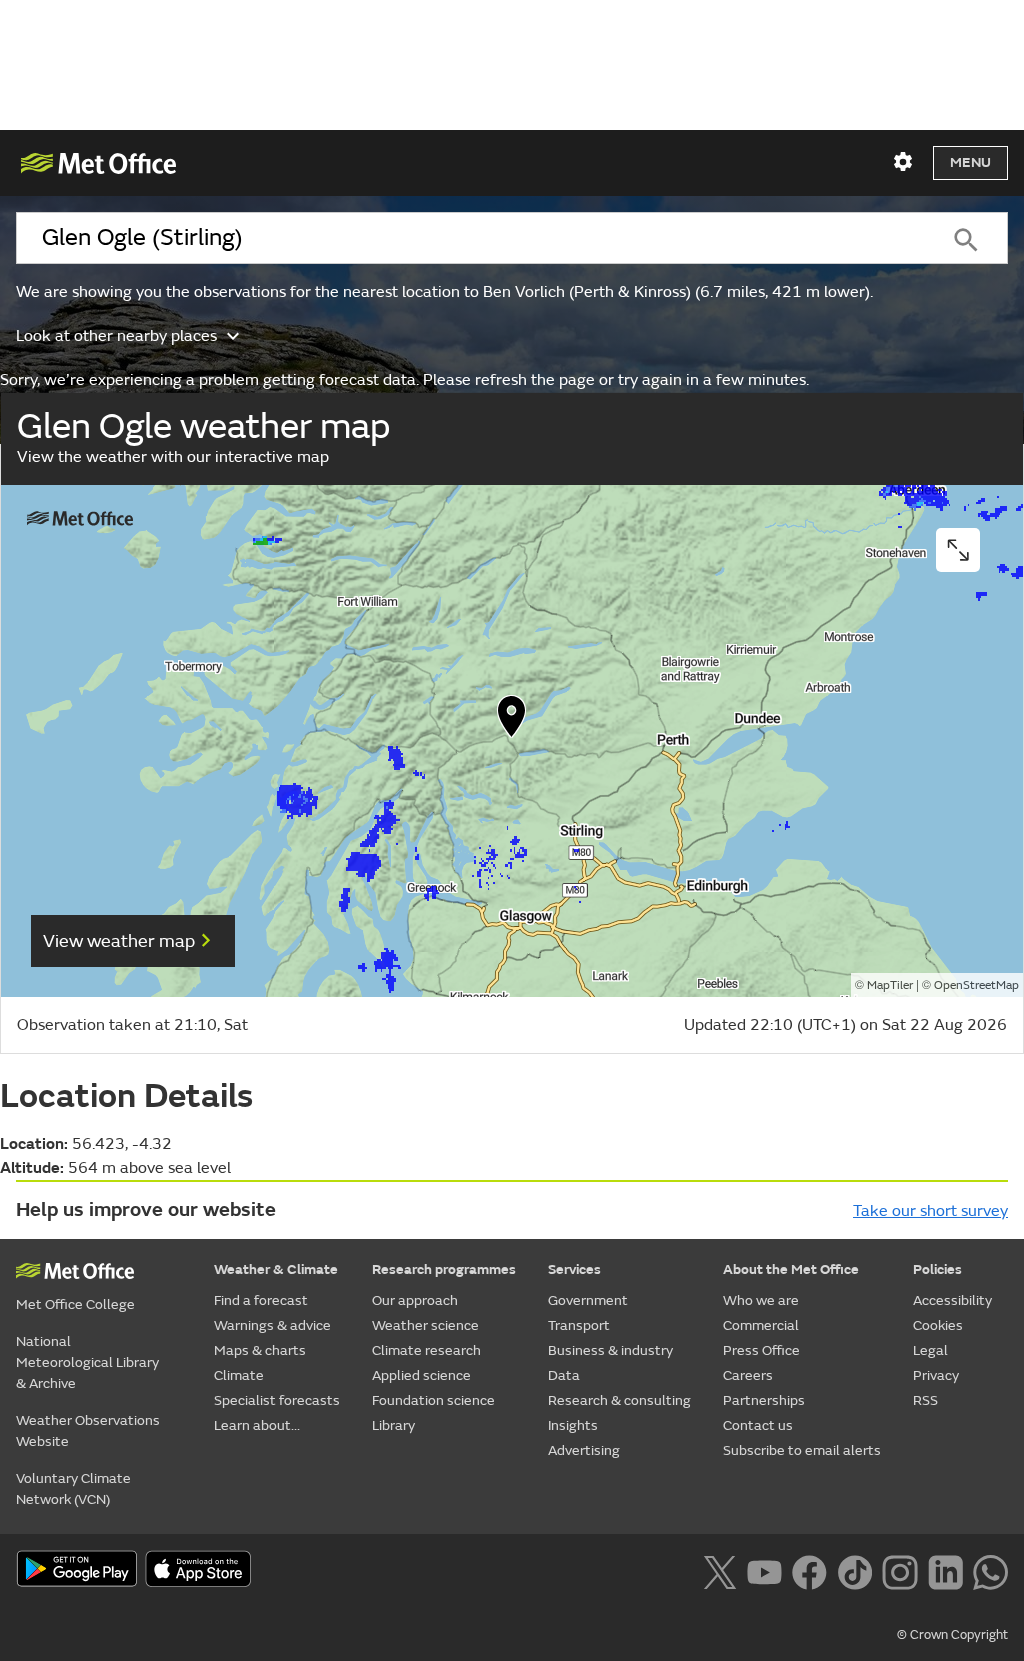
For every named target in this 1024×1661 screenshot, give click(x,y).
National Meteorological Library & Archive (87, 1362)
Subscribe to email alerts (802, 1450)
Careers (748, 1375)
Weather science (425, 1325)
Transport (579, 1325)
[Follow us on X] (719, 1571)
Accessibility (952, 1300)
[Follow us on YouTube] (764, 1571)
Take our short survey (930, 1211)
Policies (937, 1269)
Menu (970, 162)
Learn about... (257, 1425)
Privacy (936, 1375)
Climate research (426, 1350)
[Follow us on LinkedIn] (945, 1571)
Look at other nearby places (116, 336)
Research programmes (444, 1269)
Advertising (584, 1450)
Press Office (761, 1350)
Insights (573, 1425)
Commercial (761, 1325)
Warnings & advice (272, 1325)
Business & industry (610, 1350)
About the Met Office (791, 1269)
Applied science (421, 1375)
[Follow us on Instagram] (899, 1571)
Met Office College (75, 1304)
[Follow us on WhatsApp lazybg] (990, 1571)
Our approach (415, 1300)
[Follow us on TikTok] (854, 1571)
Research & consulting (619, 1400)
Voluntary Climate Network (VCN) (73, 1489)
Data (564, 1375)
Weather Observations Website (88, 1431)
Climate (239, 1375)
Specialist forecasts (277, 1400)
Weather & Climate (276, 1269)
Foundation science (433, 1400)
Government (588, 1300)
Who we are (761, 1300)
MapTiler (890, 985)
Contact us (758, 1425)
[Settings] (903, 162)
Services (574, 1269)
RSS (925, 1400)
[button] (512, 721)
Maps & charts (260, 1350)
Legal (930, 1350)
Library (393, 1425)
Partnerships (764, 1400)
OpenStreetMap (976, 985)
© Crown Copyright (952, 1635)
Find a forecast (261, 1300)
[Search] (966, 238)
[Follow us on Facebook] (809, 1571)
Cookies (938, 1325)
